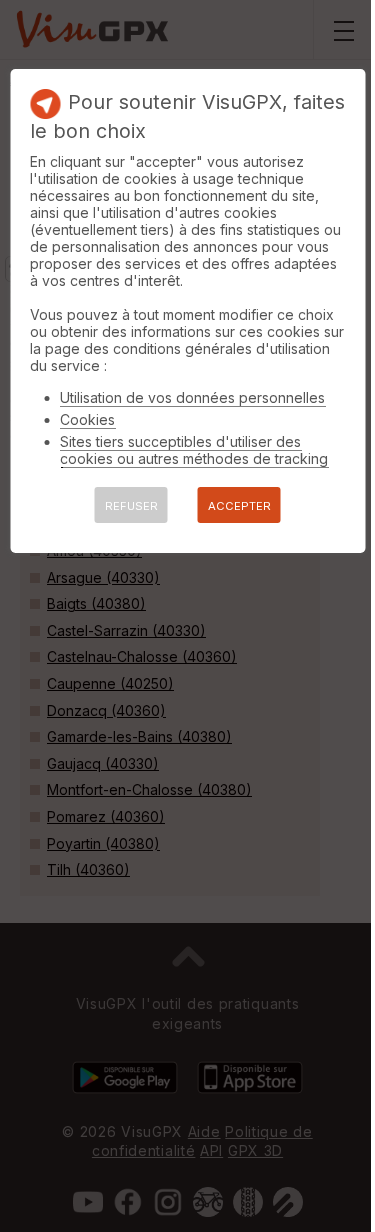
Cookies (87, 419)
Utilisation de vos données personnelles (192, 397)
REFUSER (131, 506)
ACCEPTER (239, 506)
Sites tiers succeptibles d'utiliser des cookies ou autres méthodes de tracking (194, 450)
